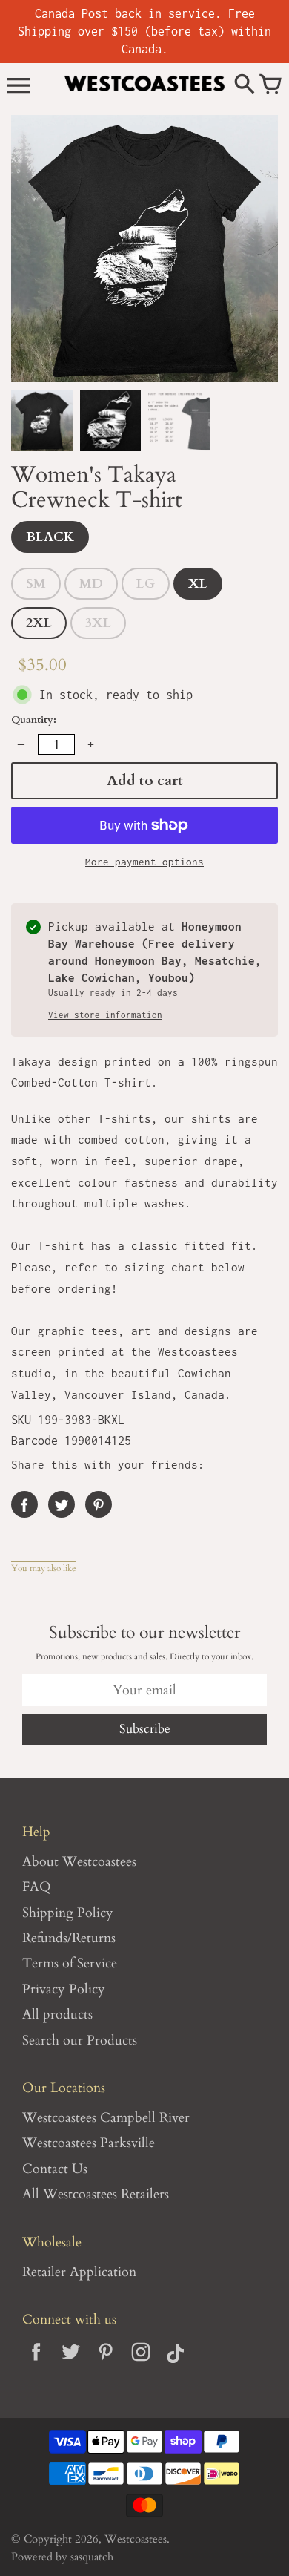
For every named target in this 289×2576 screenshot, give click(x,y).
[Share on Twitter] (62, 1504)
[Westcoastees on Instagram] (140, 2363)
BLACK (50, 537)
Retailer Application (79, 2272)
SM (36, 584)
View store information (105, 1015)
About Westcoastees (79, 1862)
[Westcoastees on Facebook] (36, 2363)
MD (91, 584)
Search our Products (80, 2041)
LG (146, 584)
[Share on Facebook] (24, 1504)
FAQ (37, 1887)
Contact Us (55, 2169)
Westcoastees (136, 2539)
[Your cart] (270, 85)
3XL (98, 623)
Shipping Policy (68, 1913)
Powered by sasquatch (62, 2557)
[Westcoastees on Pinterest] (106, 2363)
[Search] (245, 85)
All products (57, 2015)
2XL (39, 623)
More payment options (144, 862)
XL (198, 584)
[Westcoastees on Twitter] (71, 2363)
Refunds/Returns (69, 1938)
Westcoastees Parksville (89, 2143)
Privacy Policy (64, 1989)
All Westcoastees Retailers (96, 2194)
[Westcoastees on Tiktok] (175, 2363)
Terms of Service (70, 1963)
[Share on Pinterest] (99, 1504)
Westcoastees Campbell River (106, 2118)
